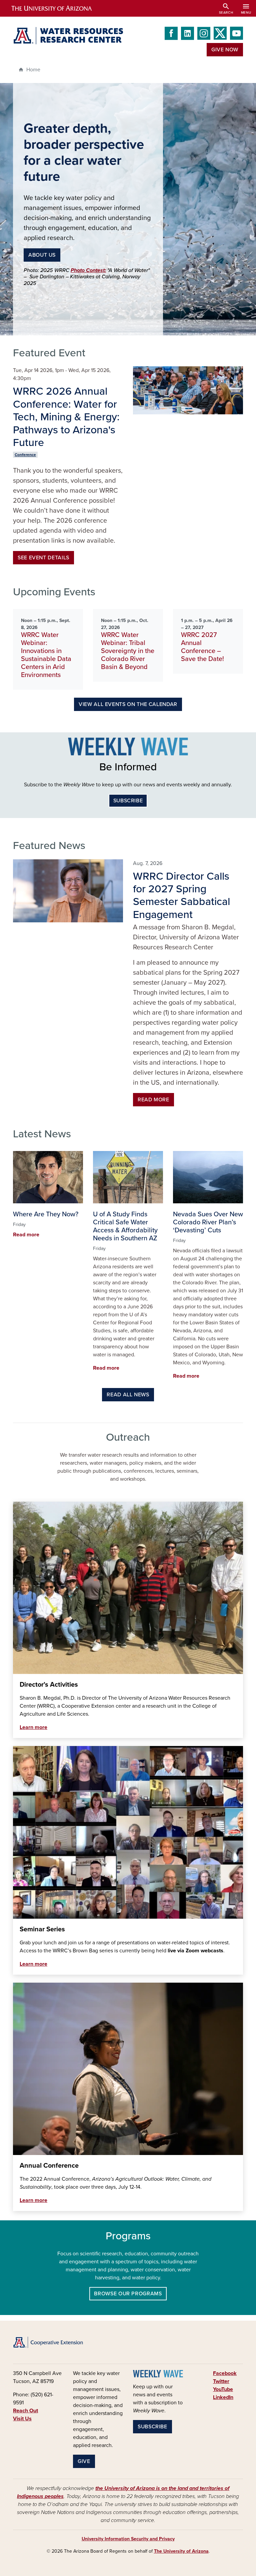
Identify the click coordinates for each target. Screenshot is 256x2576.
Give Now (225, 50)
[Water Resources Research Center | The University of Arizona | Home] (68, 36)
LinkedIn (223, 2397)
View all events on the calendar (128, 704)
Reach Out (25, 2411)
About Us (42, 255)
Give (84, 2461)
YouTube (223, 2389)
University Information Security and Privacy (128, 2539)
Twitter (221, 2381)
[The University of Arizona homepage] (57, 8)
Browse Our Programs (128, 2294)
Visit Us (22, 2419)
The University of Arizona (181, 2551)
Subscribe (128, 801)
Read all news (128, 1395)
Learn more (33, 1727)
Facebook (225, 2373)
